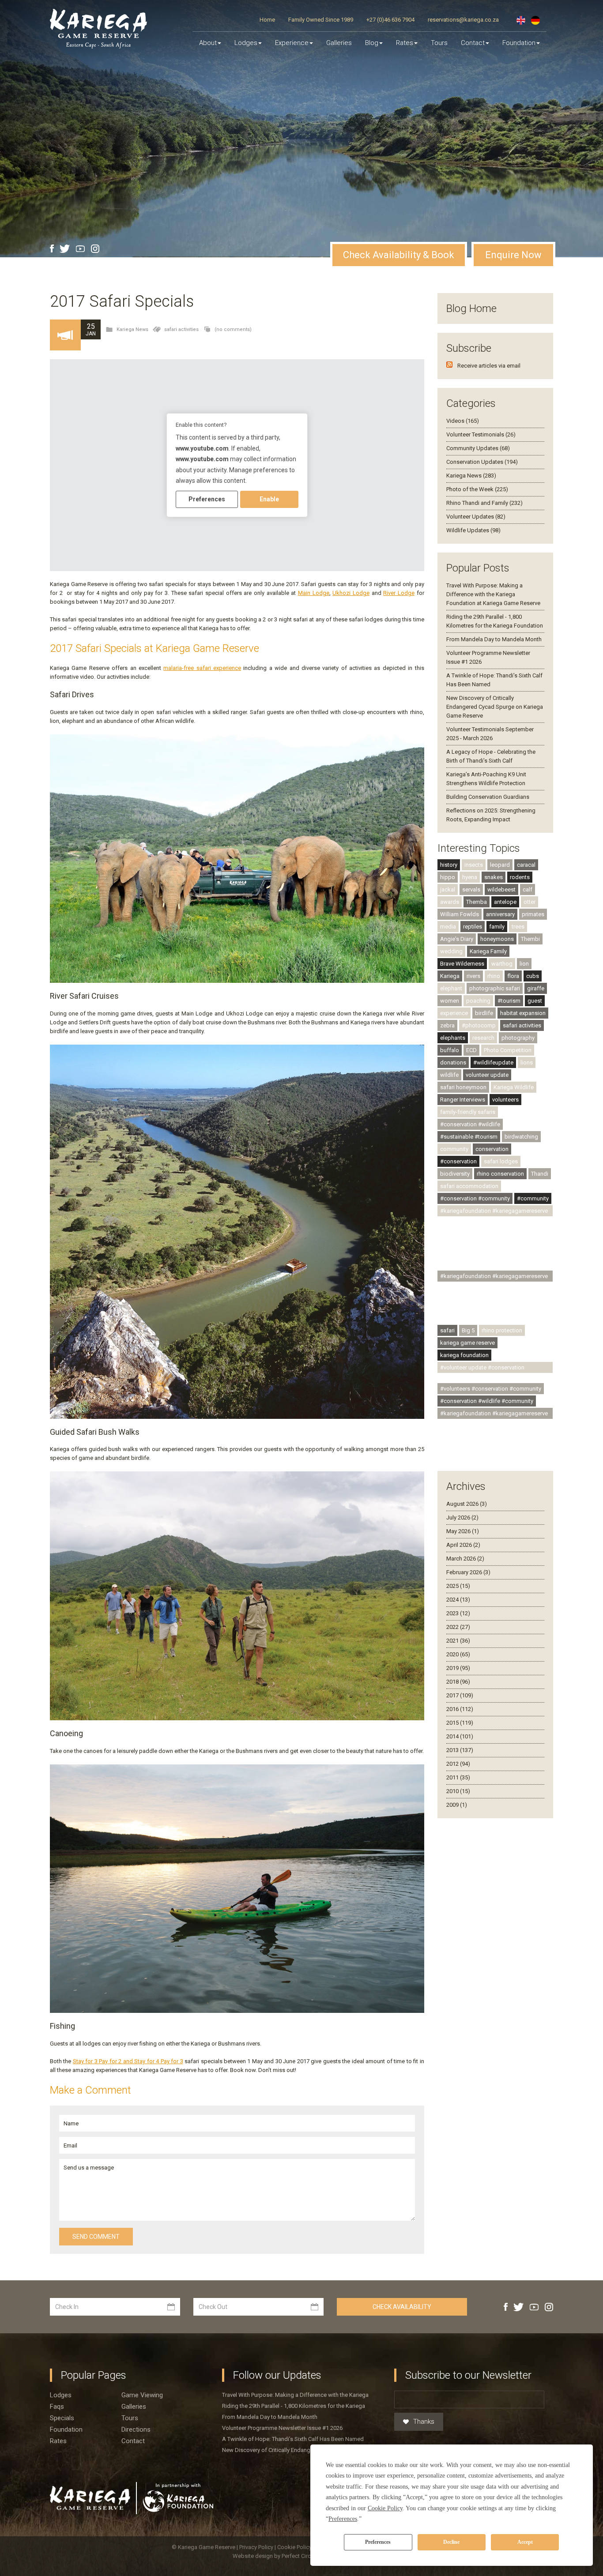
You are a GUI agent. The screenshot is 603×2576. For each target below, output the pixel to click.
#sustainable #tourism (469, 1137)
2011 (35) (458, 1777)
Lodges (61, 2395)
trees (518, 927)
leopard (500, 865)
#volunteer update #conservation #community (482, 1369)
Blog (372, 43)
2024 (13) (458, 1600)
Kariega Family (488, 951)
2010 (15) (458, 1791)
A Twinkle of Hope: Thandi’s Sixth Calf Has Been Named (293, 2439)
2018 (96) (458, 1682)
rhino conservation (500, 1174)
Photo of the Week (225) (477, 489)
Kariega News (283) (471, 476)
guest (535, 1001)
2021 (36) (458, 1641)
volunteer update (487, 1075)
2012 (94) (458, 1764)
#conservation (458, 1161)
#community (533, 1198)
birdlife (484, 1013)
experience (454, 1013)
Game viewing (142, 2395)
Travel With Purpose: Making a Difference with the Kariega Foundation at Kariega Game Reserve (493, 594)
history (449, 865)
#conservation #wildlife (470, 1124)
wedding (451, 951)
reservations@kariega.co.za (463, 20)
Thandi (540, 1174)
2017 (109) (460, 1695)
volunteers (505, 1100)
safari (447, 1330)
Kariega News (132, 329)
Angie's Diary (457, 939)
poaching (478, 1001)
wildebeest (501, 889)
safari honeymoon (463, 1087)
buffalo (450, 1050)
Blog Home (471, 308)
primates (533, 914)
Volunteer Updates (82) (476, 517)
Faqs (57, 2407)
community (454, 1149)
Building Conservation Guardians (488, 797)
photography (518, 1038)
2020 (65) (458, 1654)
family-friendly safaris (468, 1112)
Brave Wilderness (462, 964)
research (483, 1038)
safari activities (181, 329)
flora (513, 976)
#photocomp (479, 1025)
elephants (453, 1038)
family (497, 927)
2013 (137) (460, 1750)
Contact (473, 43)
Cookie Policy (295, 2547)
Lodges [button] (246, 43)
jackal (448, 889)
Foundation (519, 43)
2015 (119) (460, 1723)
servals (471, 889)
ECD (471, 1050)
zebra (447, 1025)
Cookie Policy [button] (385, 2508)
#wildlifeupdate (493, 1062)
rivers (473, 976)
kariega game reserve (467, 1343)
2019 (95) (458, 1668)
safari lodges (501, 1161)
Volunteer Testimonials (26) (481, 434)
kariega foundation (464, 1355)
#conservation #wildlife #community (487, 1401)
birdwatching (521, 1137)
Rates (405, 43)
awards (450, 902)
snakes (494, 877)
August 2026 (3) (467, 1504)
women (450, 1001)
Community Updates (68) (478, 448)
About (208, 43)
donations (453, 1062)
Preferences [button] (343, 2519)
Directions (136, 2429)
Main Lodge (314, 593)
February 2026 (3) (468, 1572)
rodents (520, 877)
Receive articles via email (489, 366)
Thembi (530, 939)
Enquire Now (513, 255)
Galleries (339, 43)
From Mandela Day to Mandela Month (494, 639)
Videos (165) (463, 421)
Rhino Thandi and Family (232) (484, 503)
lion (524, 964)
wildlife (449, 1075)
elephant (451, 988)
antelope (505, 902)
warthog (502, 964)
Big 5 (468, 1330)
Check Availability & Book (399, 255)
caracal (526, 865)
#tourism (509, 1001)
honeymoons (497, 939)
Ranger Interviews (463, 1100)
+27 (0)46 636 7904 (390, 20)
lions (527, 1062)
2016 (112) (460, 1709)
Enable (269, 499)
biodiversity (455, 1174)
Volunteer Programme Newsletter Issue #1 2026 (282, 2428)
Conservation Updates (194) (482, 462)
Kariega (450, 976)
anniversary (500, 914)
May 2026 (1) (463, 1531)
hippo (448, 877)
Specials (62, 2418)
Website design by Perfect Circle (274, 2556)
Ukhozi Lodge (351, 593)
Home (267, 20)
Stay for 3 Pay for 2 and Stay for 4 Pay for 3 (128, 2061)
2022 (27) (458, 1627)
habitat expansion (523, 1013)
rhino (494, 976)
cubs (533, 976)
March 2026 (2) (465, 1559)
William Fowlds (460, 914)
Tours (439, 43)
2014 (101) (460, 1736)
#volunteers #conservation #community (491, 1389)
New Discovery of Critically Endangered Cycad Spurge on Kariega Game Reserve (495, 707)
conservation (492, 1149)
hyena (470, 877)
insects (474, 865)
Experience (292, 43)
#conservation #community (475, 1198)
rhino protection (502, 1330)
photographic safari (495, 988)
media (448, 927)
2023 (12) (458, 1613)
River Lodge (399, 593)
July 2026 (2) (462, 1517)
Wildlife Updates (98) (473, 530)
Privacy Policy (257, 2547)
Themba (477, 902)
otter (530, 902)
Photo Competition (508, 1050)
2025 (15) (458, 1586)
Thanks (424, 2422)
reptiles (473, 927)
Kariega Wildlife (514, 1087)
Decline (451, 2542)
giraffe (536, 988)
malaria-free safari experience (202, 668)
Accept (525, 2542)
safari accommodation (469, 1186)
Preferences (378, 2542)
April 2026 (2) (463, 1545)
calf (528, 889)
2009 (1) (457, 1805)
